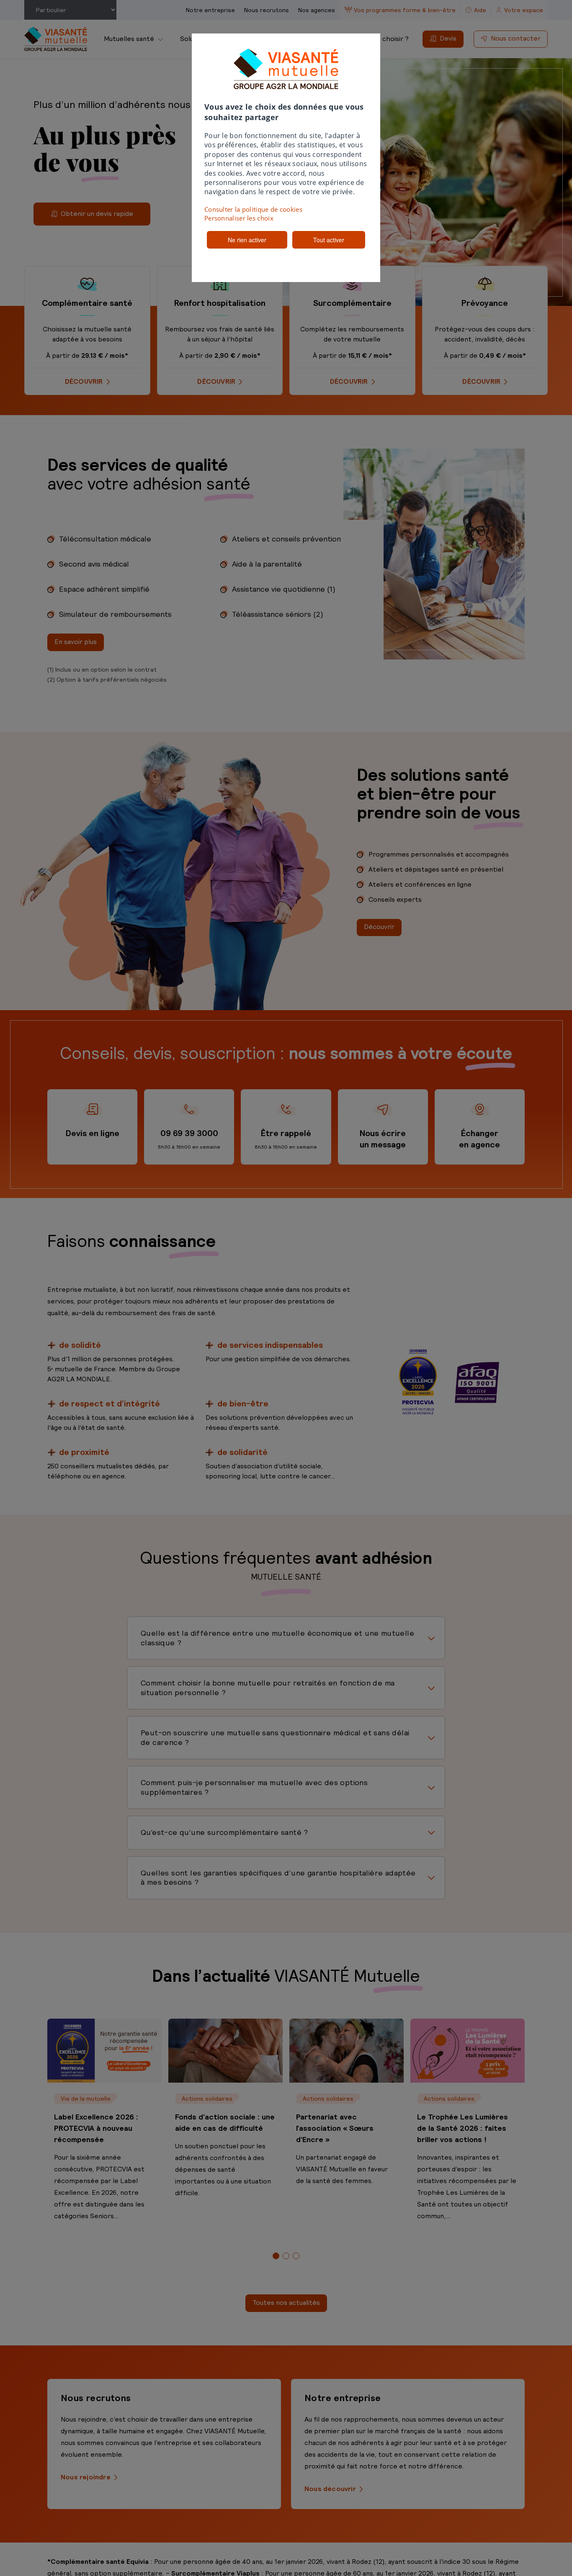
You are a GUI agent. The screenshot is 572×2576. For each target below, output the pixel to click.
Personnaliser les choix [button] (239, 218)
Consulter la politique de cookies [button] (253, 209)
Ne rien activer (247, 240)
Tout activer (329, 240)
